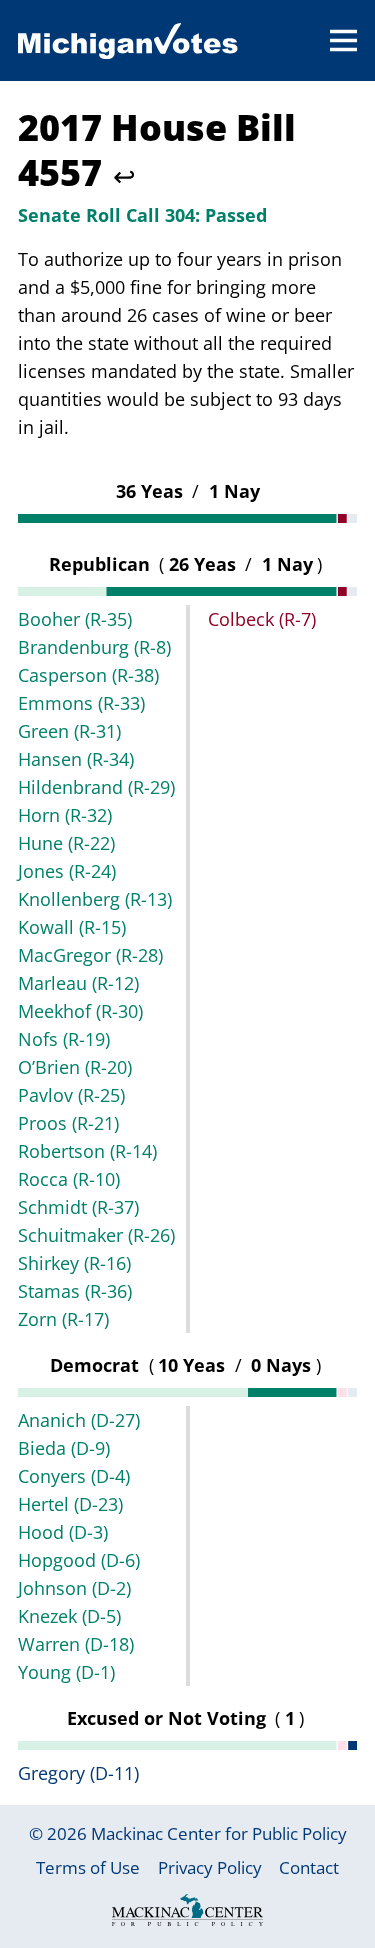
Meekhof (80, 1011)
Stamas (75, 1291)
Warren (76, 1644)
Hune (66, 843)
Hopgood (79, 1560)
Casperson (88, 675)
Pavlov (71, 1095)
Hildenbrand (96, 787)
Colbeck (262, 619)
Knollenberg (95, 899)
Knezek (69, 1616)
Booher (75, 619)
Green (69, 731)
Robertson (87, 1151)
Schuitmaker (96, 1235)
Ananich (79, 1420)
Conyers (74, 1476)
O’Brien (75, 1067)
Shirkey (74, 1263)
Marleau (78, 983)
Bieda (64, 1448)
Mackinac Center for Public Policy (219, 1833)
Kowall (72, 927)
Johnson (74, 1588)
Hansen (76, 759)
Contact (309, 1867)
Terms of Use (88, 1867)
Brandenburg (94, 647)
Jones (67, 871)
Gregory (78, 1773)
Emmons (81, 703)
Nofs (64, 1039)
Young (66, 1672)
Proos (68, 1123)
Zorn (63, 1319)
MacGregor (90, 955)
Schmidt (78, 1207)
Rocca (69, 1179)
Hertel (70, 1504)
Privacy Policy (210, 1867)
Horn (65, 815)
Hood (63, 1532)
